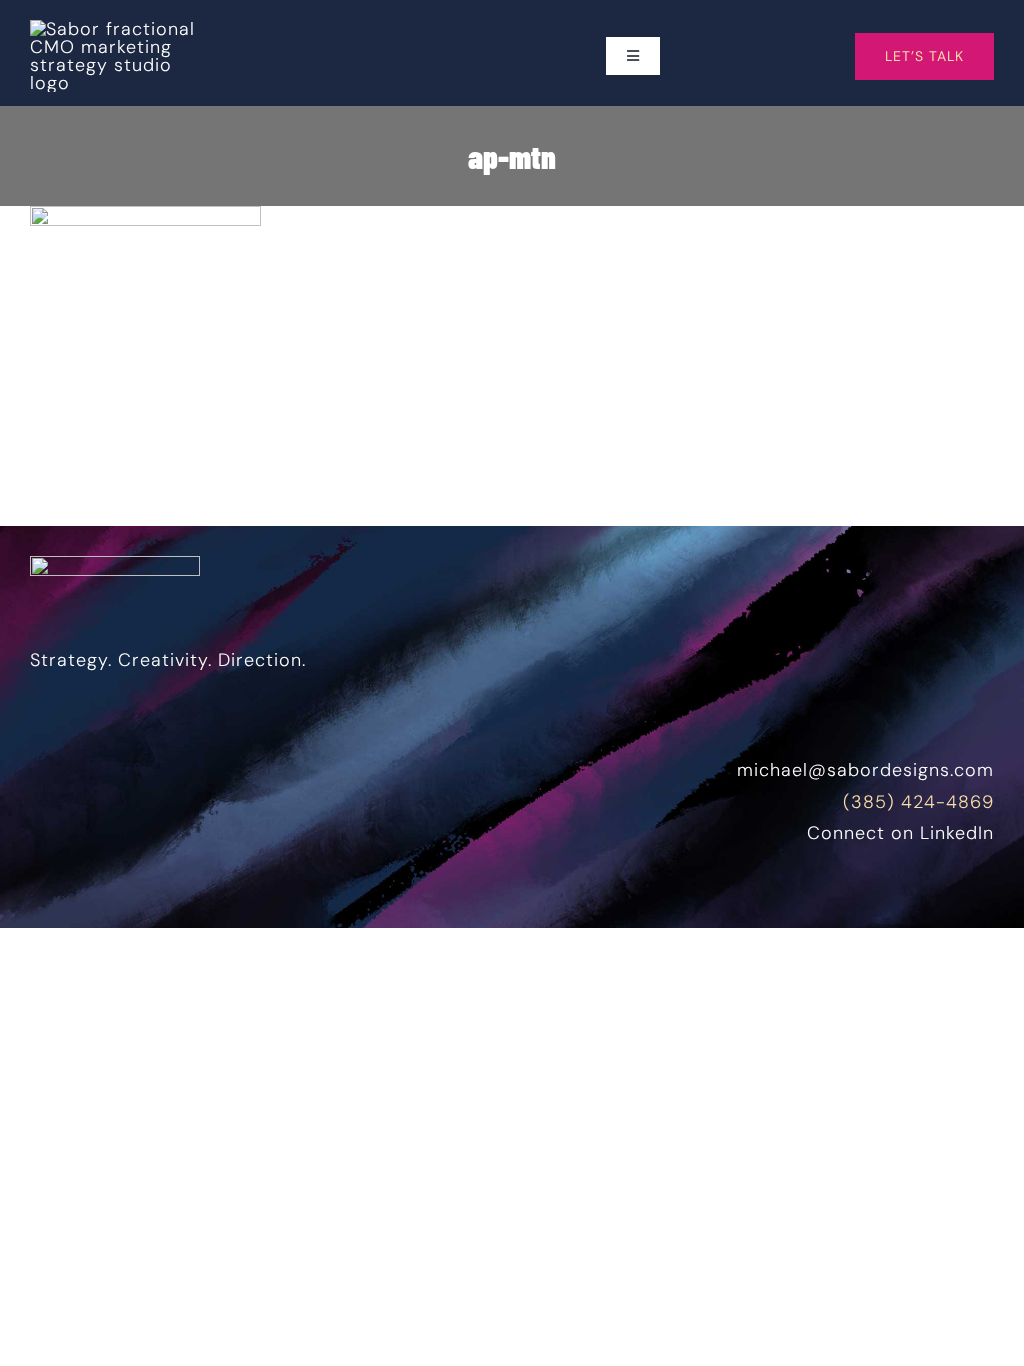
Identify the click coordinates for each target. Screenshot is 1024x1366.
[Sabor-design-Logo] (115, 29)
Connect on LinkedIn (900, 833)
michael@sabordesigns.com (865, 770)
